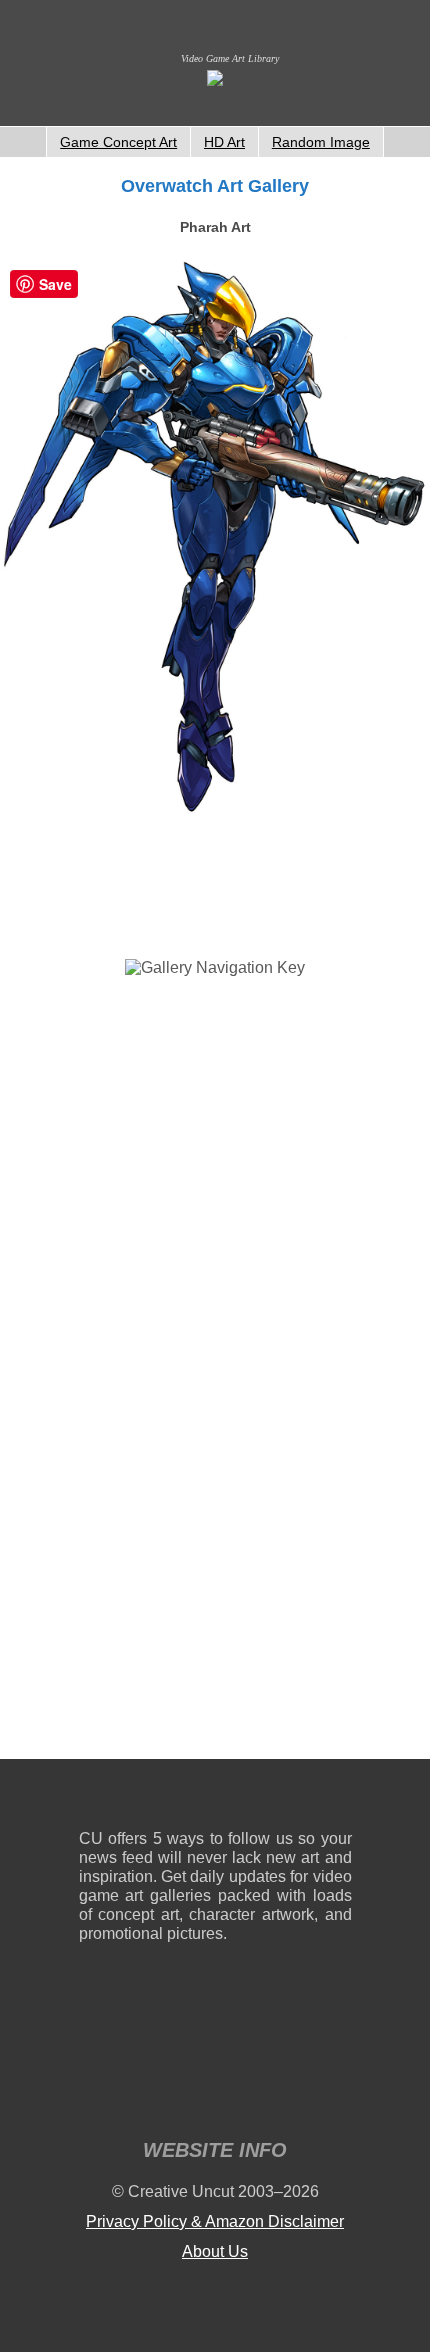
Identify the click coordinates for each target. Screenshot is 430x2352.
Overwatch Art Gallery (215, 186)
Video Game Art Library (230, 58)
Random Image (321, 142)
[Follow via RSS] (93, 1798)
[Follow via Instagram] (154, 1798)
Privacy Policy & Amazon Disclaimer (215, 2221)
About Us (215, 2251)
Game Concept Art (118, 142)
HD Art (224, 142)
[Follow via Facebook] (215, 1798)
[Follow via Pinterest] (337, 1798)
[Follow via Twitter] (276, 1798)
